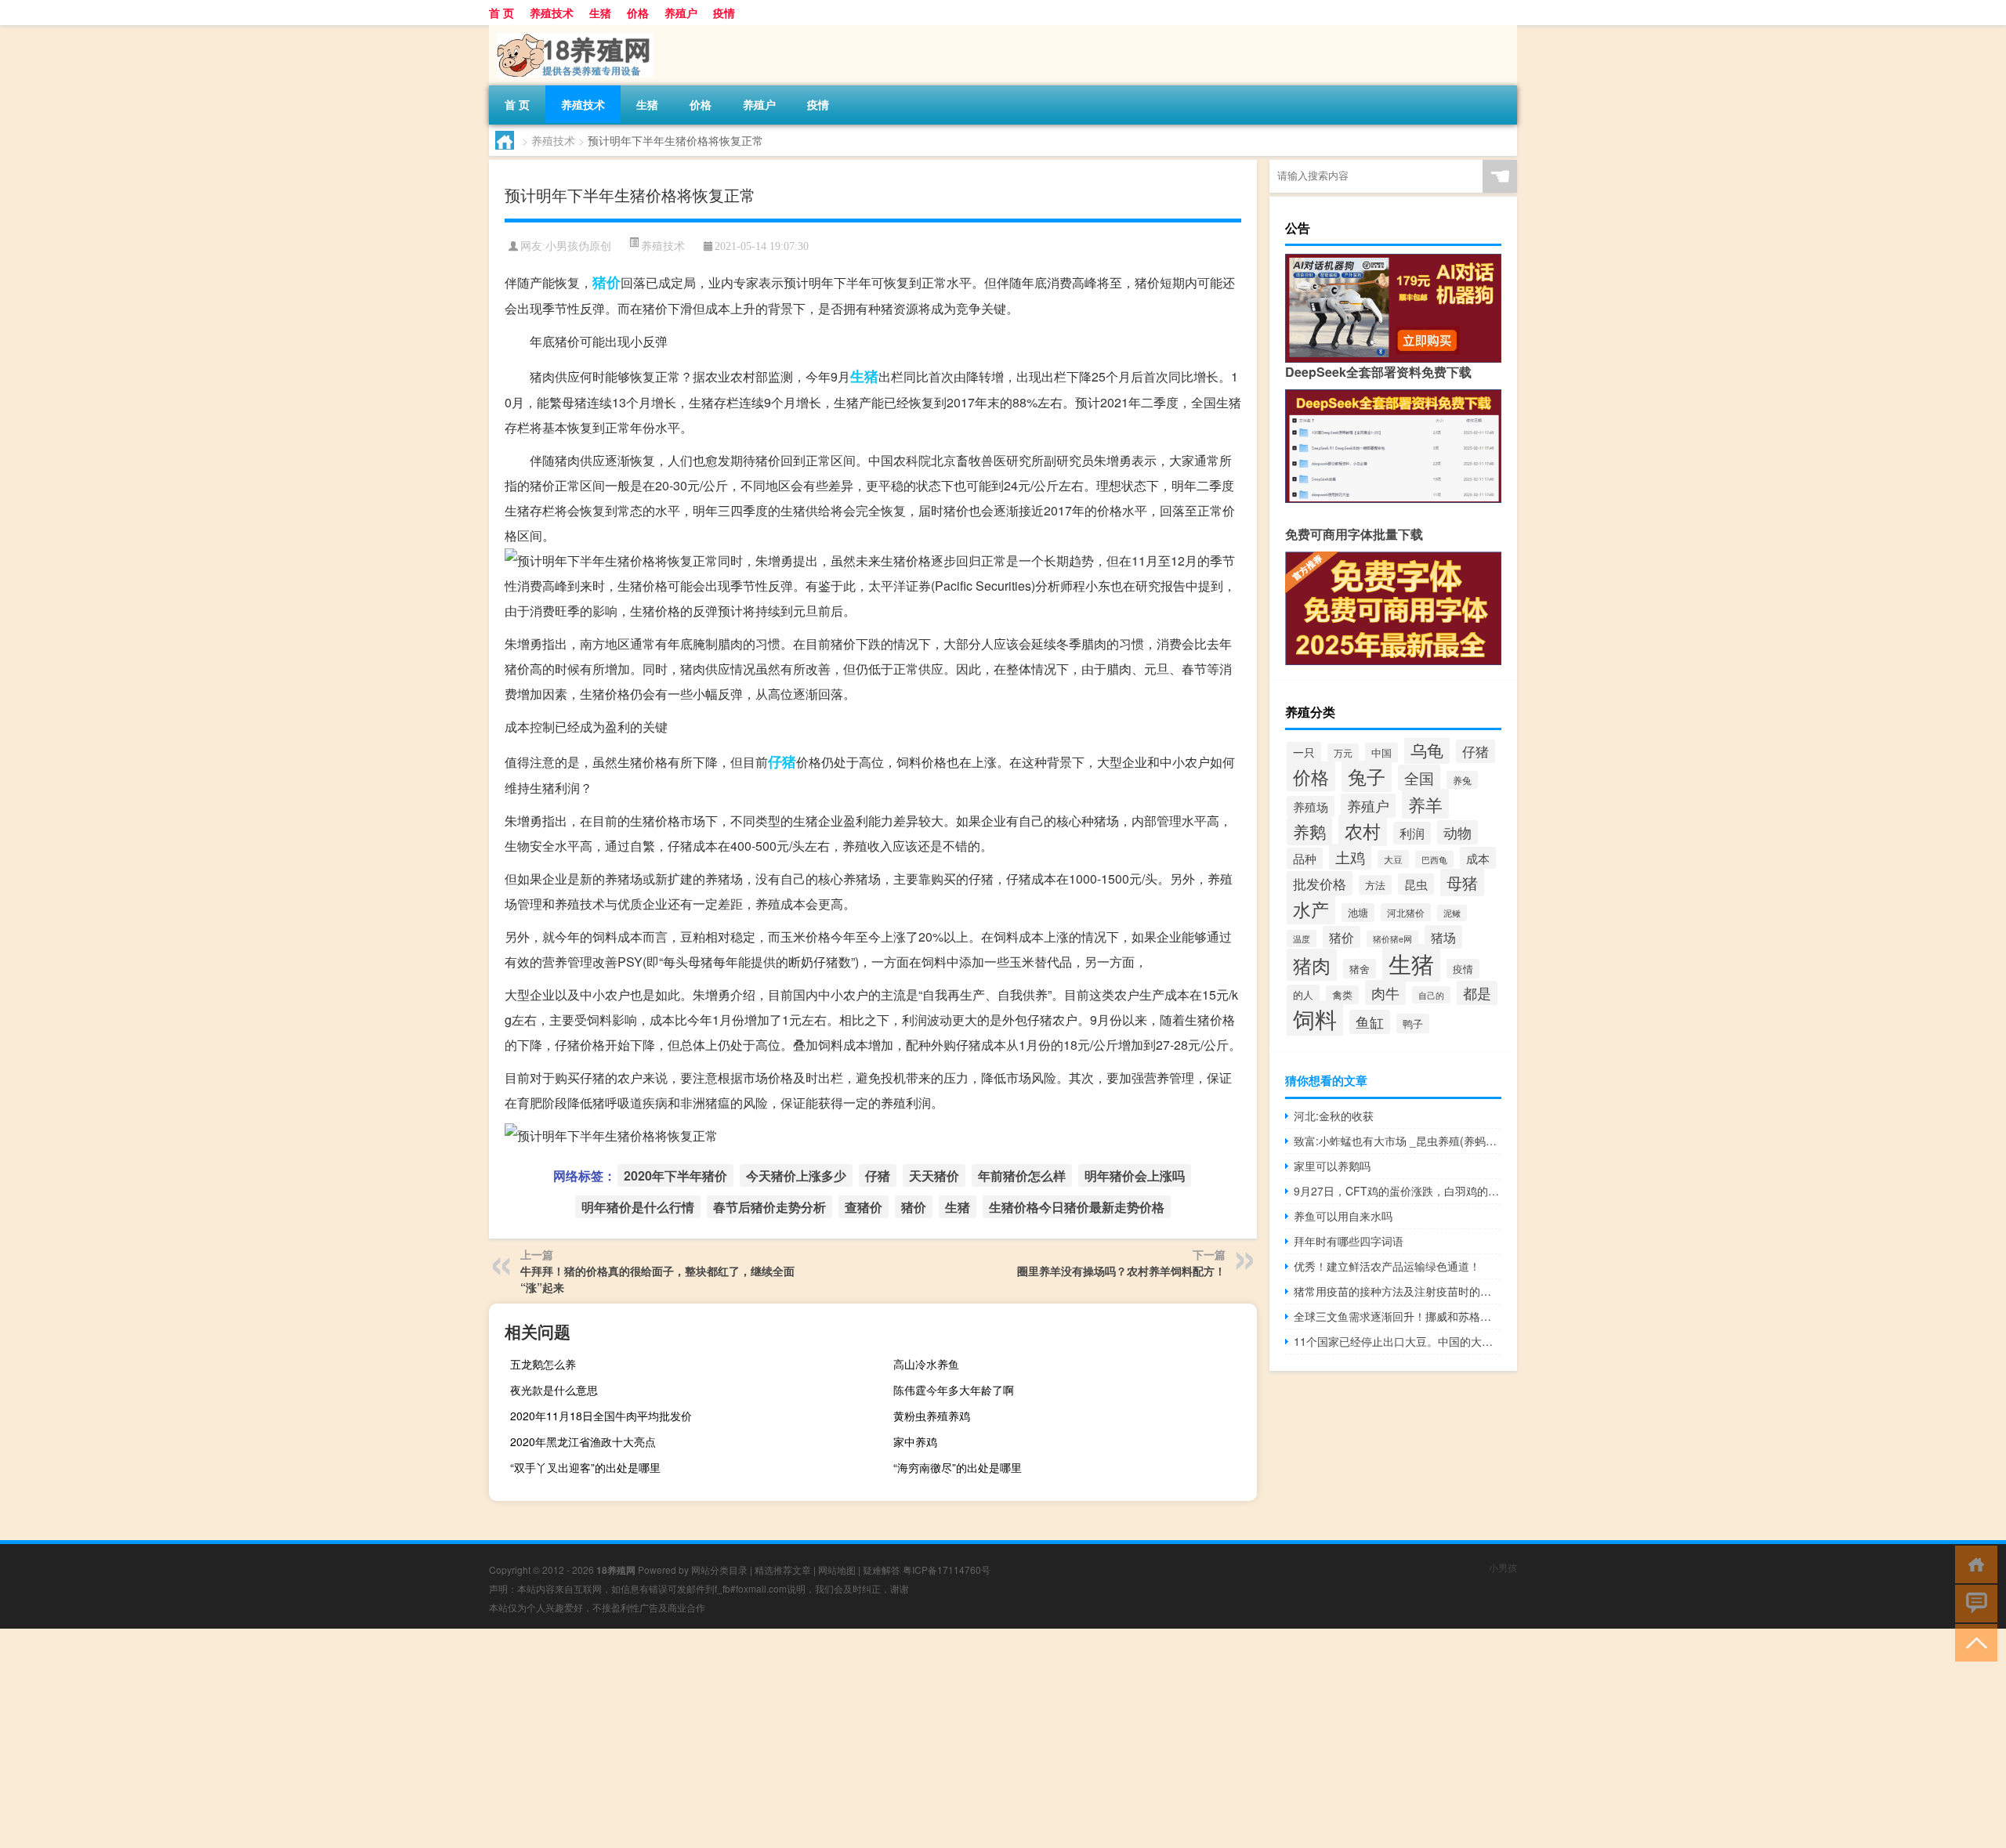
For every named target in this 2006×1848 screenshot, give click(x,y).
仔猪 (782, 761)
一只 (1304, 752)
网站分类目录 (719, 1570)
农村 (1363, 830)
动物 (1457, 832)
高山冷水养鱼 (926, 1364)
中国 (1381, 752)
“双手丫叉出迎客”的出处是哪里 (585, 1467)
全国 (1419, 778)
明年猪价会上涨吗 (1135, 1175)
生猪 (600, 13)
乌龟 (1427, 750)
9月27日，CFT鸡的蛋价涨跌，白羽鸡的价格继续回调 (1398, 1191)
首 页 (501, 13)
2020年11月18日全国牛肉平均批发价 (601, 1416)
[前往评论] (1973, 1602)
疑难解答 (882, 1570)
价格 (638, 13)
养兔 (1462, 780)
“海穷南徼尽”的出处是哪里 (958, 1467)
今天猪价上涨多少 (796, 1175)
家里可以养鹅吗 (1332, 1166)
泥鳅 (1452, 913)
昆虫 (1416, 884)
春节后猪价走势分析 (769, 1207)
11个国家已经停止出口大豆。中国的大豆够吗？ (1398, 1341)
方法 (1375, 885)
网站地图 (837, 1570)
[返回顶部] (1973, 1642)
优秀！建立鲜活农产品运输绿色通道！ (1387, 1266)
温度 (1302, 938)
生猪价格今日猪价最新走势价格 (1077, 1207)
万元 (1343, 752)
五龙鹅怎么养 (543, 1364)
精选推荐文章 (783, 1570)
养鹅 (1309, 831)
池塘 (1358, 913)
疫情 (724, 13)
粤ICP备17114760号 (947, 1570)
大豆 (1393, 859)
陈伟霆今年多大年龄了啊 (954, 1390)
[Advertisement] (470, 1738)
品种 (1305, 858)
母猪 (1462, 882)
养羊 (1425, 804)
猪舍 (1360, 969)
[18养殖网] (571, 31)
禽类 (1342, 995)
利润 (1412, 833)
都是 (1477, 993)
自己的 (1431, 995)
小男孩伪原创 (578, 246)
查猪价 (864, 1207)
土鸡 (1350, 857)
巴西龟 (1434, 859)
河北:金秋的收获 (1334, 1116)
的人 (1303, 995)
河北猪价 (1406, 912)
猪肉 (1312, 965)
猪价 (607, 282)
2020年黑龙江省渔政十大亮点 (583, 1441)
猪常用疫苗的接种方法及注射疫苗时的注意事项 (1398, 1291)
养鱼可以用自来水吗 (1343, 1216)
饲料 (1315, 1018)
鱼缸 (1370, 1022)
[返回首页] (1973, 1563)
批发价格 (1320, 883)
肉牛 (1385, 993)
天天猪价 (934, 1175)
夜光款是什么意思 (554, 1390)
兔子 (1367, 776)
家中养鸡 (915, 1441)
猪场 (1443, 937)
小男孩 (1503, 1567)
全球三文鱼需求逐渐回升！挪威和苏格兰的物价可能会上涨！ (1398, 1316)
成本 (1478, 858)
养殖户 (681, 13)
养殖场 (1311, 806)
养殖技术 (552, 13)
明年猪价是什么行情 (638, 1207)
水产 (1311, 909)
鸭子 (1413, 1023)
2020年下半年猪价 (675, 1175)
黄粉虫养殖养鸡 (932, 1416)
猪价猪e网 (1392, 939)
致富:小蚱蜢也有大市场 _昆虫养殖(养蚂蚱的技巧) (1398, 1141)
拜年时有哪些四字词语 (1349, 1241)
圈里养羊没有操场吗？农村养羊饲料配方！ (1121, 1271)
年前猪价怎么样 (1022, 1175)
